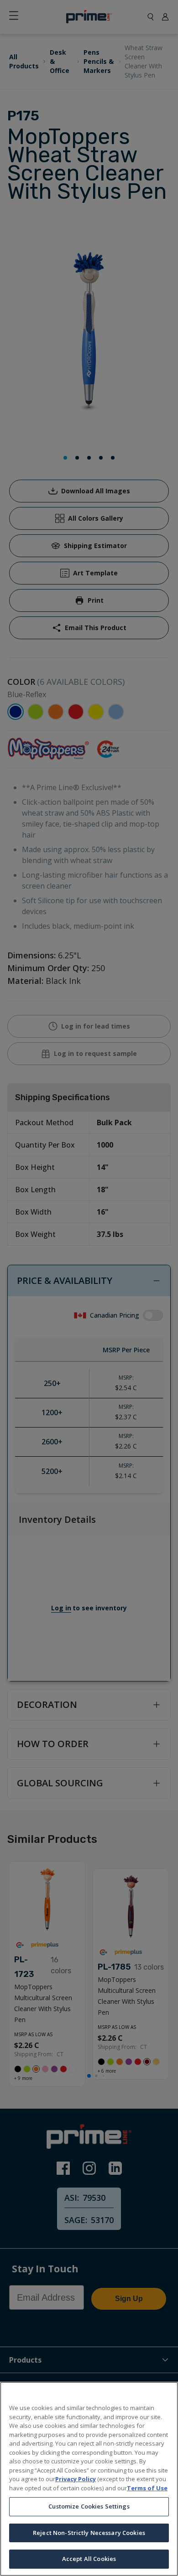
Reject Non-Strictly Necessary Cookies (89, 2533)
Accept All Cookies (89, 2559)
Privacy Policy (76, 2479)
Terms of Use (147, 2488)
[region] (89, 2479)
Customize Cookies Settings (89, 2506)
